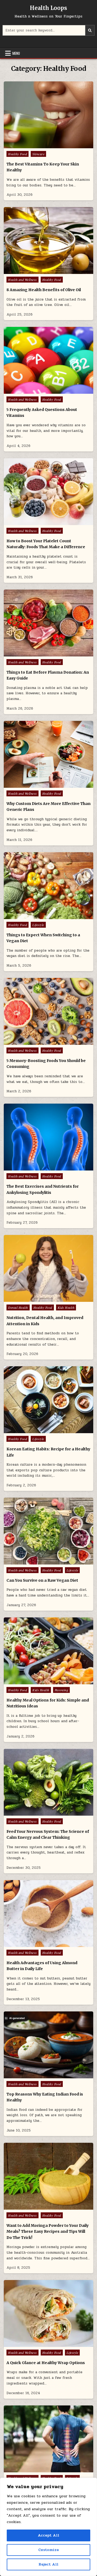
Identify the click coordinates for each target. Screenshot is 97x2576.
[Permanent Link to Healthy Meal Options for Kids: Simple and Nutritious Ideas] (48, 1651)
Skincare (38, 154)
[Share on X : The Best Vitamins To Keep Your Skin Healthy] (37, 145)
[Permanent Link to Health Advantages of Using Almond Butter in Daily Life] (48, 1914)
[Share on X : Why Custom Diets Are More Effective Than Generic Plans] (37, 785)
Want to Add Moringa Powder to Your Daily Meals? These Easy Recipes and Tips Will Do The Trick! (48, 2232)
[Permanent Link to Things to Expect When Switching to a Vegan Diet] (48, 886)
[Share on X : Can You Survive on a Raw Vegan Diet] (37, 1562)
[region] (48, 2527)
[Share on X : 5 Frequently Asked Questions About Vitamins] (37, 391)
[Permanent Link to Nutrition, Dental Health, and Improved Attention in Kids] (48, 1268)
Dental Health (18, 1307)
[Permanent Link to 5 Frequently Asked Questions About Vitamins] (48, 360)
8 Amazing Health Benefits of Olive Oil (44, 290)
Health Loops (48, 8)
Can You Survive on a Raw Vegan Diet (42, 1580)
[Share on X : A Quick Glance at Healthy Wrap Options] (37, 2344)
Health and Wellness (22, 280)
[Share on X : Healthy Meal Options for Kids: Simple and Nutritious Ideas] (37, 1681)
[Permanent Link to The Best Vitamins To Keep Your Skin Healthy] (48, 115)
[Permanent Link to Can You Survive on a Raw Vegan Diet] (48, 1531)
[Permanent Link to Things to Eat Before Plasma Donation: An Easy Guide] (48, 623)
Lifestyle (38, 925)
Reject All (48, 2564)
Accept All (48, 2535)
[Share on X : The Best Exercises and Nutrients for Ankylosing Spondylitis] (37, 1168)
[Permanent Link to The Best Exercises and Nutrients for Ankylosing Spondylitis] (48, 1137)
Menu (16, 53)
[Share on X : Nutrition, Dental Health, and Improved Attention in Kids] (37, 1299)
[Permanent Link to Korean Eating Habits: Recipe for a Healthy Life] (48, 1400)
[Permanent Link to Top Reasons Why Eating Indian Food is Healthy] (48, 2045)
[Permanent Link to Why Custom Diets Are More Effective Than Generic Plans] (48, 754)
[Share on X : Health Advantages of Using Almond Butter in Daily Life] (37, 1944)
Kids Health (66, 1307)
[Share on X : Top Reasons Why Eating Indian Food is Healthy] (37, 2075)
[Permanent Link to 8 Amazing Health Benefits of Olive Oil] (48, 241)
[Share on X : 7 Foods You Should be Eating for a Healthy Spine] (37, 2469)
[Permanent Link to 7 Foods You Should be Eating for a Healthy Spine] (48, 2439)
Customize (48, 2550)
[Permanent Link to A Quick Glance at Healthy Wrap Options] (48, 2313)
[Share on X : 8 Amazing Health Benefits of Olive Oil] (37, 271)
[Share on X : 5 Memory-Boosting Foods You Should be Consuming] (37, 1042)
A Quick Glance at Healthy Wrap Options (46, 2363)
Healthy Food (18, 154)
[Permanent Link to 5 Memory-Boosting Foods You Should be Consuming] (48, 1011)
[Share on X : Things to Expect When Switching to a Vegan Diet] (37, 916)
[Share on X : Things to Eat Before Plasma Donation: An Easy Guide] (37, 653)
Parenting (62, 1690)
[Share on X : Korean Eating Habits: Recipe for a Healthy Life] (37, 1430)
